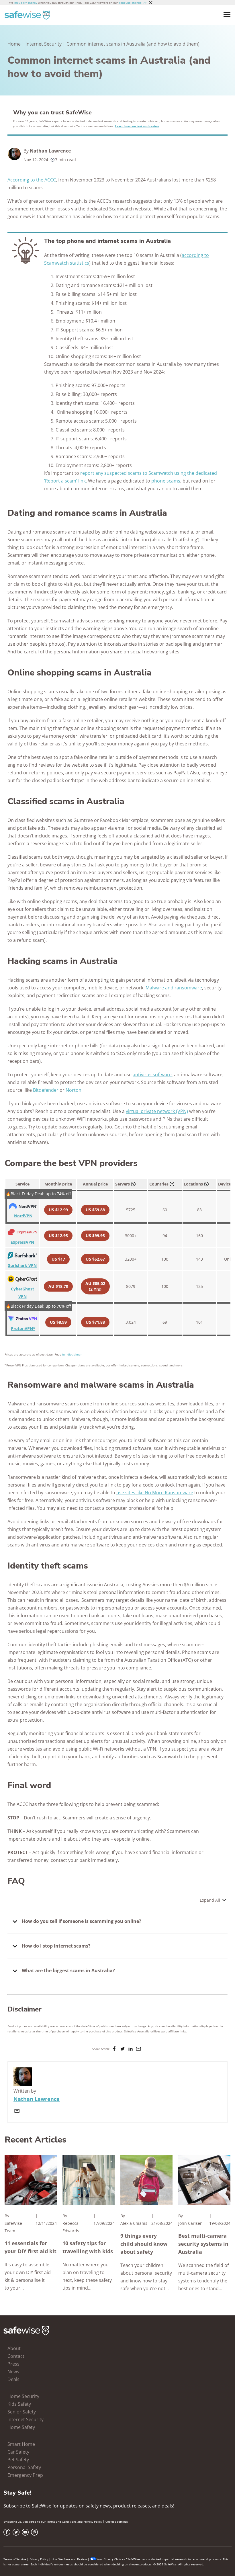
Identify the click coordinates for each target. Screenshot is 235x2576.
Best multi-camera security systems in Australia (203, 2244)
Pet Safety (18, 2460)
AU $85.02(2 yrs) (95, 1286)
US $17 (58, 1259)
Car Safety (18, 2452)
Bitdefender (46, 1090)
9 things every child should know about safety (144, 2244)
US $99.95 (95, 1236)
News (13, 2372)
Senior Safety (22, 2412)
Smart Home (21, 2444)
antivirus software (152, 1075)
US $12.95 (58, 1236)
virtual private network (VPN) (157, 1111)
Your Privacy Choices (111, 2559)
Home (14, 44)
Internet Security (44, 44)
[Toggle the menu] (227, 15)
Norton (74, 1090)
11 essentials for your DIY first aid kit (31, 2247)
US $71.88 (95, 1322)
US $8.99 (58, 1322)
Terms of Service (15, 2559)
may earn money (26, 3)
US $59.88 (95, 1210)
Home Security (23, 2396)
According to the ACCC (32, 180)
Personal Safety (24, 2467)
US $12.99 (58, 1210)
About (14, 2348)
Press (13, 2364)
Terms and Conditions (61, 2522)
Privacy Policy (93, 2522)
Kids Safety (19, 2404)
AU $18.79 (58, 1286)
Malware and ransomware (174, 988)
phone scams (166, 481)
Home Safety (21, 2427)
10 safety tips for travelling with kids (88, 2247)
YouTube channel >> (133, 3)
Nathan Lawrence (50, 151)
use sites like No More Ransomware (155, 1493)
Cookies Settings (117, 2522)
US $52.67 (95, 1259)
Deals (13, 2379)
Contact (16, 2356)
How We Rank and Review (69, 2559)
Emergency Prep (25, 2475)
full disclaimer (72, 1354)
